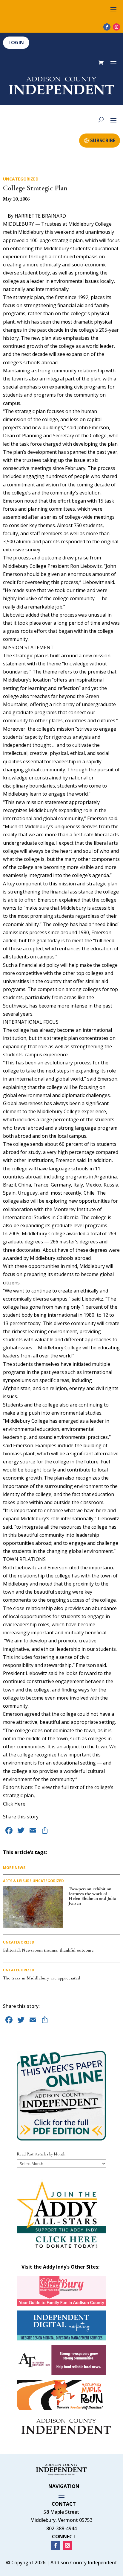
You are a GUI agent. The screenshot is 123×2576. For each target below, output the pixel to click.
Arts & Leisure (17, 1881)
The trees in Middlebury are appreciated (42, 1978)
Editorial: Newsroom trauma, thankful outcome (48, 1950)
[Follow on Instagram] (116, 27)
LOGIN (16, 43)
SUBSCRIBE (103, 140)
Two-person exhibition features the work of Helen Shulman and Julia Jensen (92, 1896)
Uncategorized (21, 179)
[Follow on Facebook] (107, 27)
